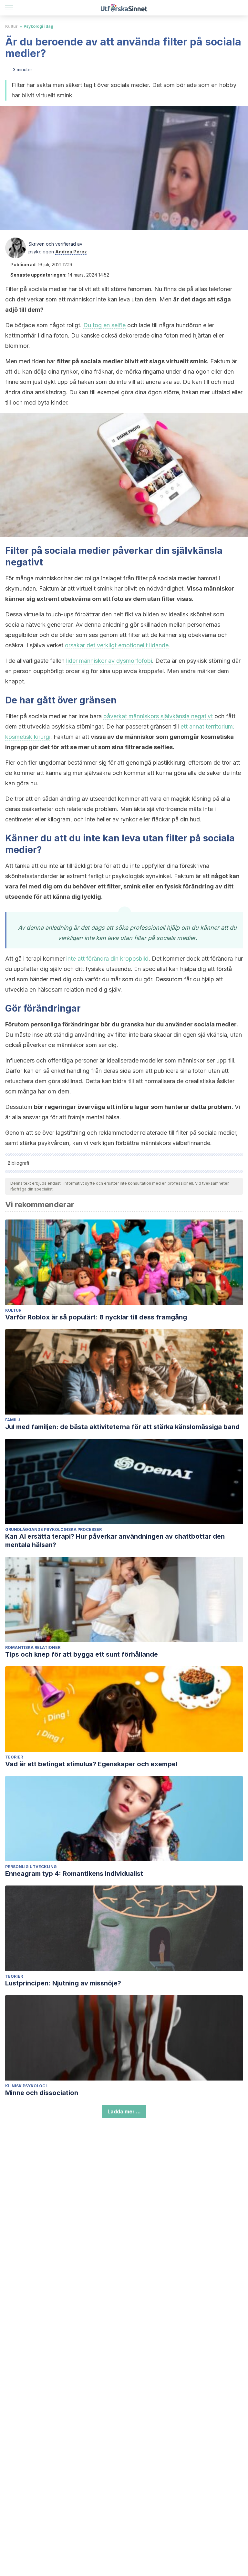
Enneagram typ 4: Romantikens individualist (74, 1874)
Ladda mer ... (124, 2111)
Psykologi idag (38, 26)
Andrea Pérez (71, 252)
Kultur (11, 26)
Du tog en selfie (104, 325)
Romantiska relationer (33, 1647)
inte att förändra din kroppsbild (107, 959)
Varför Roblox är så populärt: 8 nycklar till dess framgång (96, 1317)
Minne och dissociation (42, 2093)
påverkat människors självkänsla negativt (158, 716)
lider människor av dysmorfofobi (109, 661)
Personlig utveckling (31, 1867)
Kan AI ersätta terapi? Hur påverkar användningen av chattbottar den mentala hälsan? (115, 1541)
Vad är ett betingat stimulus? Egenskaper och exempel (91, 1764)
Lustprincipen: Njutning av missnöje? (63, 1983)
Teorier (14, 1757)
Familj (13, 1420)
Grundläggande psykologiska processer (53, 1529)
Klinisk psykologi (26, 2086)
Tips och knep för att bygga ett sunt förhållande (82, 1654)
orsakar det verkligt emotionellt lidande (117, 645)
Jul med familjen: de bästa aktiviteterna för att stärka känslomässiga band (122, 1427)
